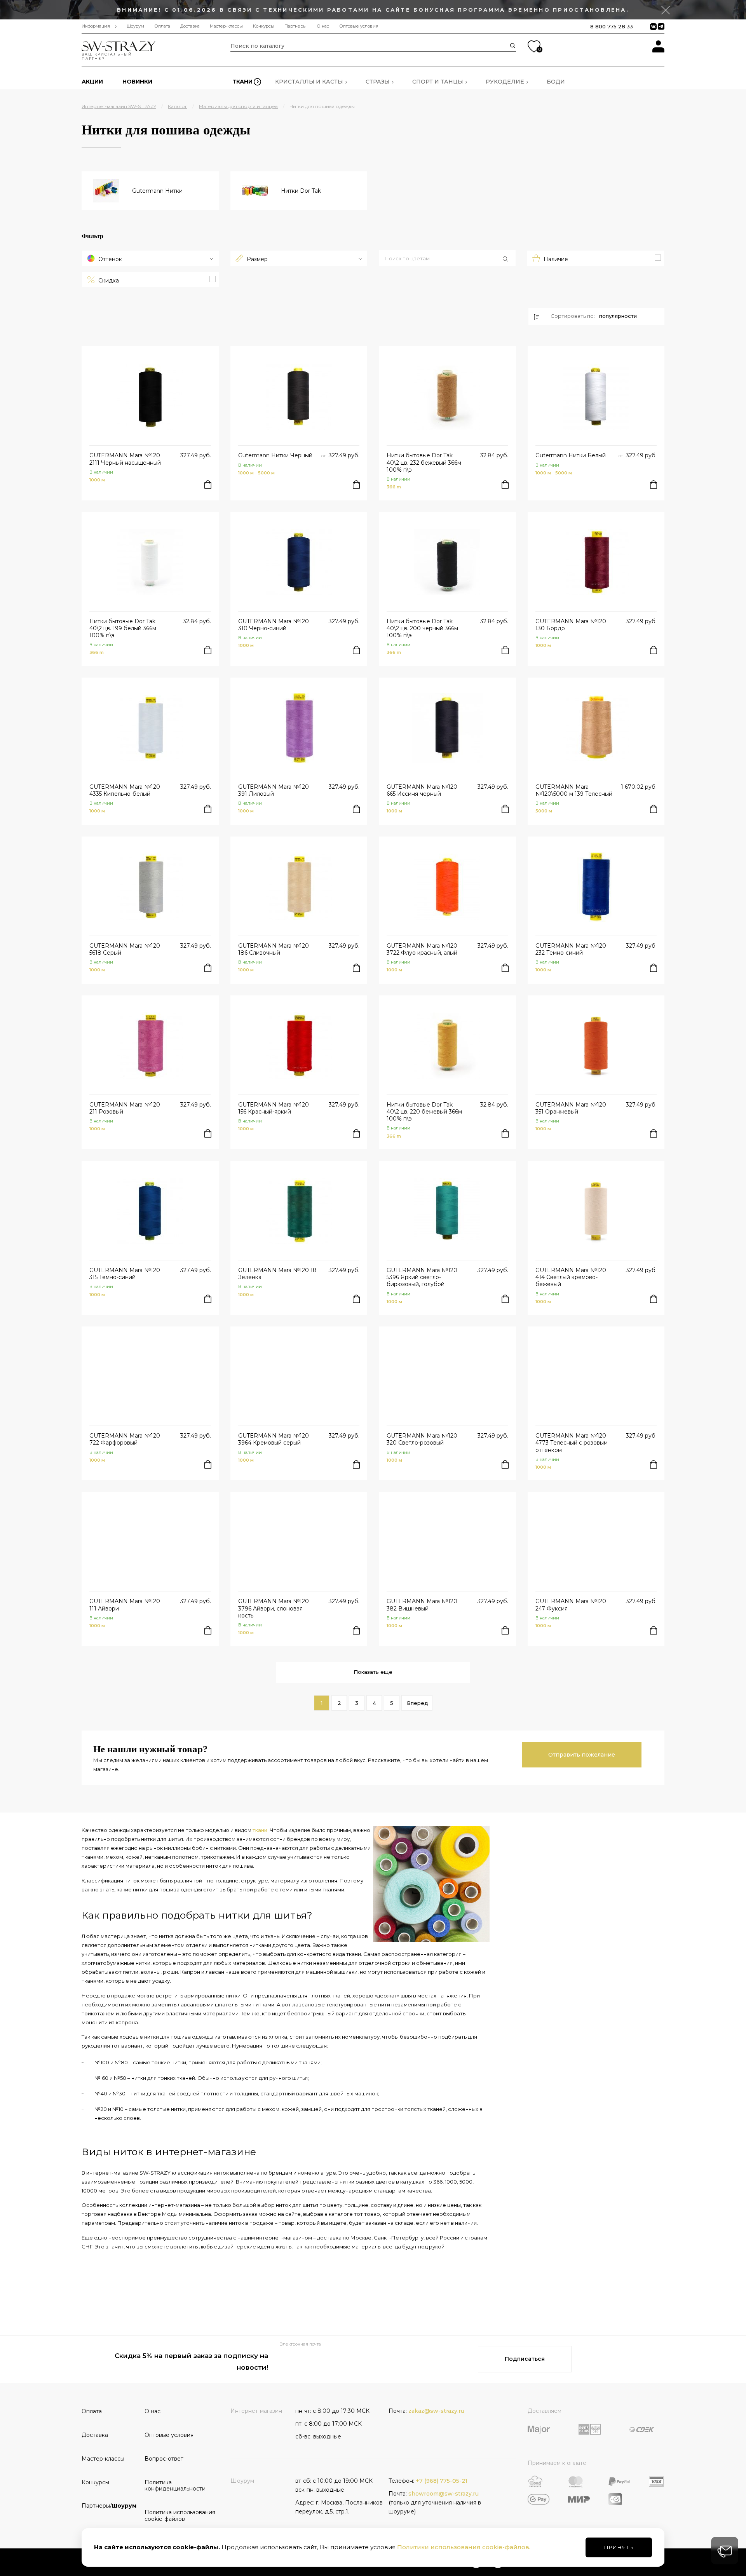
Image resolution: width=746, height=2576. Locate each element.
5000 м (266, 473)
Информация (96, 26)
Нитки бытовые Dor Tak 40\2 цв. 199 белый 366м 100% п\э (123, 628)
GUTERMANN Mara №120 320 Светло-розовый (422, 1439)
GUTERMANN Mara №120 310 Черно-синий (274, 625)
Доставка (190, 26)
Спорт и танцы (438, 82)
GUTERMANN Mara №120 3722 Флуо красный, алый (422, 949)
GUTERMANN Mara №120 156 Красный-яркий (274, 1108)
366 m (394, 487)
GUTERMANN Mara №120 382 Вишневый (422, 1605)
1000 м (97, 480)
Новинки (137, 82)
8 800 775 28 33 (612, 26)
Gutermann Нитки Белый (571, 455)
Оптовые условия (359, 26)
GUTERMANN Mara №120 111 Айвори (125, 1605)
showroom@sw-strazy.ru (444, 2494)
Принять (619, 2547)
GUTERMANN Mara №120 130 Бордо (571, 625)
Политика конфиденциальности (173, 2486)
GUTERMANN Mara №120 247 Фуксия (571, 1605)
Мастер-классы (226, 26)
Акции (92, 82)
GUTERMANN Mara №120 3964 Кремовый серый (274, 1439)
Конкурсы (264, 26)
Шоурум (135, 26)
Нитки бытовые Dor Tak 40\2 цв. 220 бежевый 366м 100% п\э (424, 1112)
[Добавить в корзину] (208, 485)
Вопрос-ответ (164, 2459)
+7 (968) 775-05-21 (442, 2481)
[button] (447, 259)
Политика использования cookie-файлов (173, 2516)
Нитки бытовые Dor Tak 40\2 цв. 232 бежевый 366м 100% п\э (424, 462)
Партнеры (295, 26)
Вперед (417, 1703)
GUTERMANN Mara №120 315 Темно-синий (125, 1274)
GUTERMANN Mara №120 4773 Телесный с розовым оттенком (572, 1443)
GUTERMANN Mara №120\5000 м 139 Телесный (574, 790)
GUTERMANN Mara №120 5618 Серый (125, 949)
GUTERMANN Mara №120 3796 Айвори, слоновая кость (274, 1608)
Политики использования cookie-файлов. (464, 2547)
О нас (323, 26)
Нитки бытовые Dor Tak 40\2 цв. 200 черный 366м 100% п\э (422, 628)
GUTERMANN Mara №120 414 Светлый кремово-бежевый (571, 1277)
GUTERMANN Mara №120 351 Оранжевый (571, 1108)
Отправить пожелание (582, 1755)
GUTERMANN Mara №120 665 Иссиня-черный (422, 790)
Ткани (242, 82)
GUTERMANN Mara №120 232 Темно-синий (571, 949)
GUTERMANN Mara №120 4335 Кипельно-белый (125, 790)
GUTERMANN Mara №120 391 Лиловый (274, 790)
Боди (556, 82)
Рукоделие (505, 82)
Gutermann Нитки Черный (275, 455)
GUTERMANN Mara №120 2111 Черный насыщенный (125, 459)
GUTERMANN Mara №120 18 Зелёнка (277, 1274)
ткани (260, 1830)
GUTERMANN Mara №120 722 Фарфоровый (125, 1439)
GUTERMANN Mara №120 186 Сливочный (274, 949)
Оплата (162, 26)
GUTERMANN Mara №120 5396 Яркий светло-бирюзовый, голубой (422, 1277)
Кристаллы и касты (309, 82)
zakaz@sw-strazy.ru (436, 2411)
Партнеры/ (109, 2506)
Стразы (378, 82)
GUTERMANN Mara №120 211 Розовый (125, 1108)
